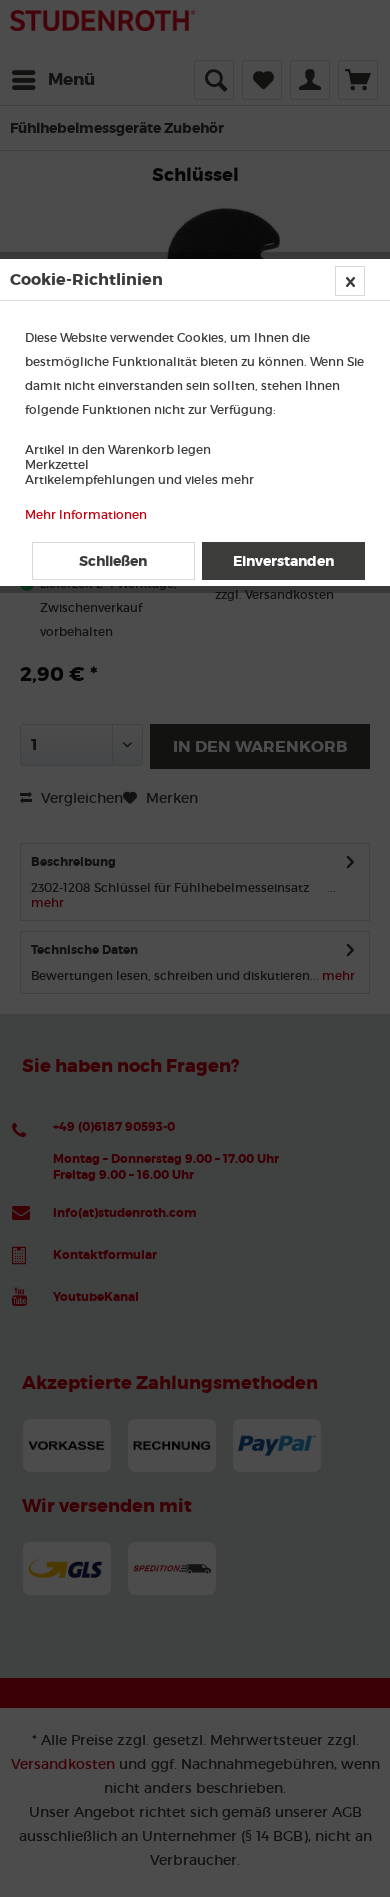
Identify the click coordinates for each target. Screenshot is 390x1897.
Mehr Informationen (86, 514)
